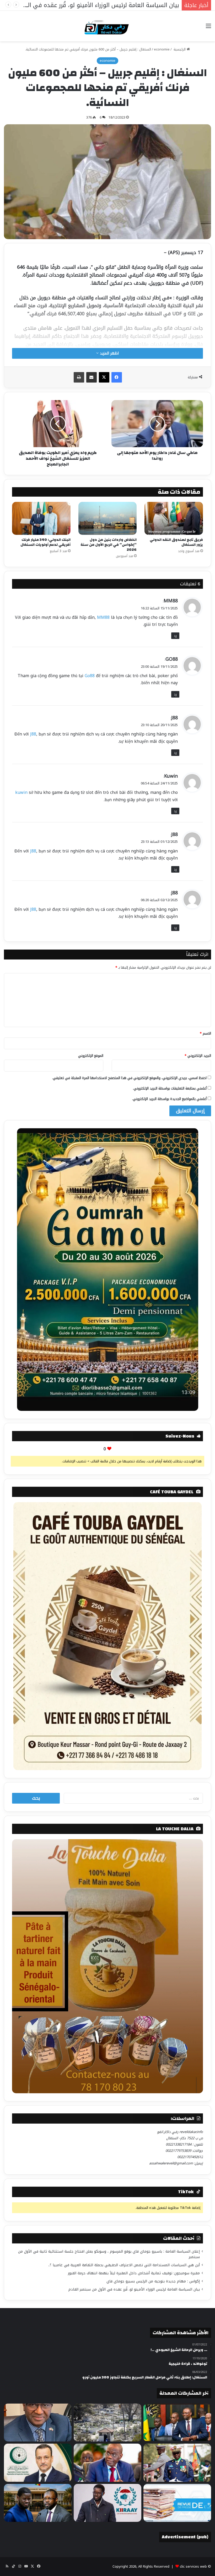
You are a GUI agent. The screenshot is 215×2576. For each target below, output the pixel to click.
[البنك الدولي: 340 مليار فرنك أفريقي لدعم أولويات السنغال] (41, 518)
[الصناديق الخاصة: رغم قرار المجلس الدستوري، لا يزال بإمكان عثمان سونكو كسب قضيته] (38, 2503)
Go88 (90, 676)
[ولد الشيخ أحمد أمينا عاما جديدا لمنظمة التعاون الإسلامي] (38, 2463)
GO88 (172, 659)
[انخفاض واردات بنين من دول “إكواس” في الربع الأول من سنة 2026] (108, 518)
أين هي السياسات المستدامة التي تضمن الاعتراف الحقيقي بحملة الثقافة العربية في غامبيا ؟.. (124, 2265)
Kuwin (171, 776)
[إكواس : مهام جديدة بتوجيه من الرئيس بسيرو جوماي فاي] (177, 2463)
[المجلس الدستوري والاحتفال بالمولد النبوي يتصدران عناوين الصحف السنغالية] (177, 2503)
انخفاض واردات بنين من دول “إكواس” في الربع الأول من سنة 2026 (109, 545)
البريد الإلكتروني (198, 1056)
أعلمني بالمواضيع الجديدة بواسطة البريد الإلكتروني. (169, 1099)
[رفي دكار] (107, 26)
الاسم (205, 1033)
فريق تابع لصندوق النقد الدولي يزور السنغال (176, 542)
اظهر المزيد (109, 353)
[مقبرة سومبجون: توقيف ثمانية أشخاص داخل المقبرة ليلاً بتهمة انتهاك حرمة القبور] (107, 2423)
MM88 (171, 601)
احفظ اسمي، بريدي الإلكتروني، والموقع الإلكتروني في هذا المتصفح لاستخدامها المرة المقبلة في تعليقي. (129, 1078)
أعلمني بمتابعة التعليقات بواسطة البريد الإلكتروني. (170, 1088)
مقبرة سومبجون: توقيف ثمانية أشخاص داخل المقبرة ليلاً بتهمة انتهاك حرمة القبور (134, 2273)
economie (162, 49)
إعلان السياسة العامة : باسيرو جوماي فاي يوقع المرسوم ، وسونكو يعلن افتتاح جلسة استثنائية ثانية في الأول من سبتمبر (109, 2254)
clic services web (193, 2566)
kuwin (21, 792)
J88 (174, 718)
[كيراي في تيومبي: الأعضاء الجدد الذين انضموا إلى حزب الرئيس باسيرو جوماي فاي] (107, 2503)
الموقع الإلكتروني (91, 1056)
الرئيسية (180, 49)
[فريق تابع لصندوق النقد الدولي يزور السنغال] (174, 518)
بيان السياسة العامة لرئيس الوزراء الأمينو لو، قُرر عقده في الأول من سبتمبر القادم (134, 2289)
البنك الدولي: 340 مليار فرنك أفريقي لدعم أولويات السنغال (45, 542)
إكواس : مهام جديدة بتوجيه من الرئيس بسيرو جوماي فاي (153, 2281)
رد (175, 636)
